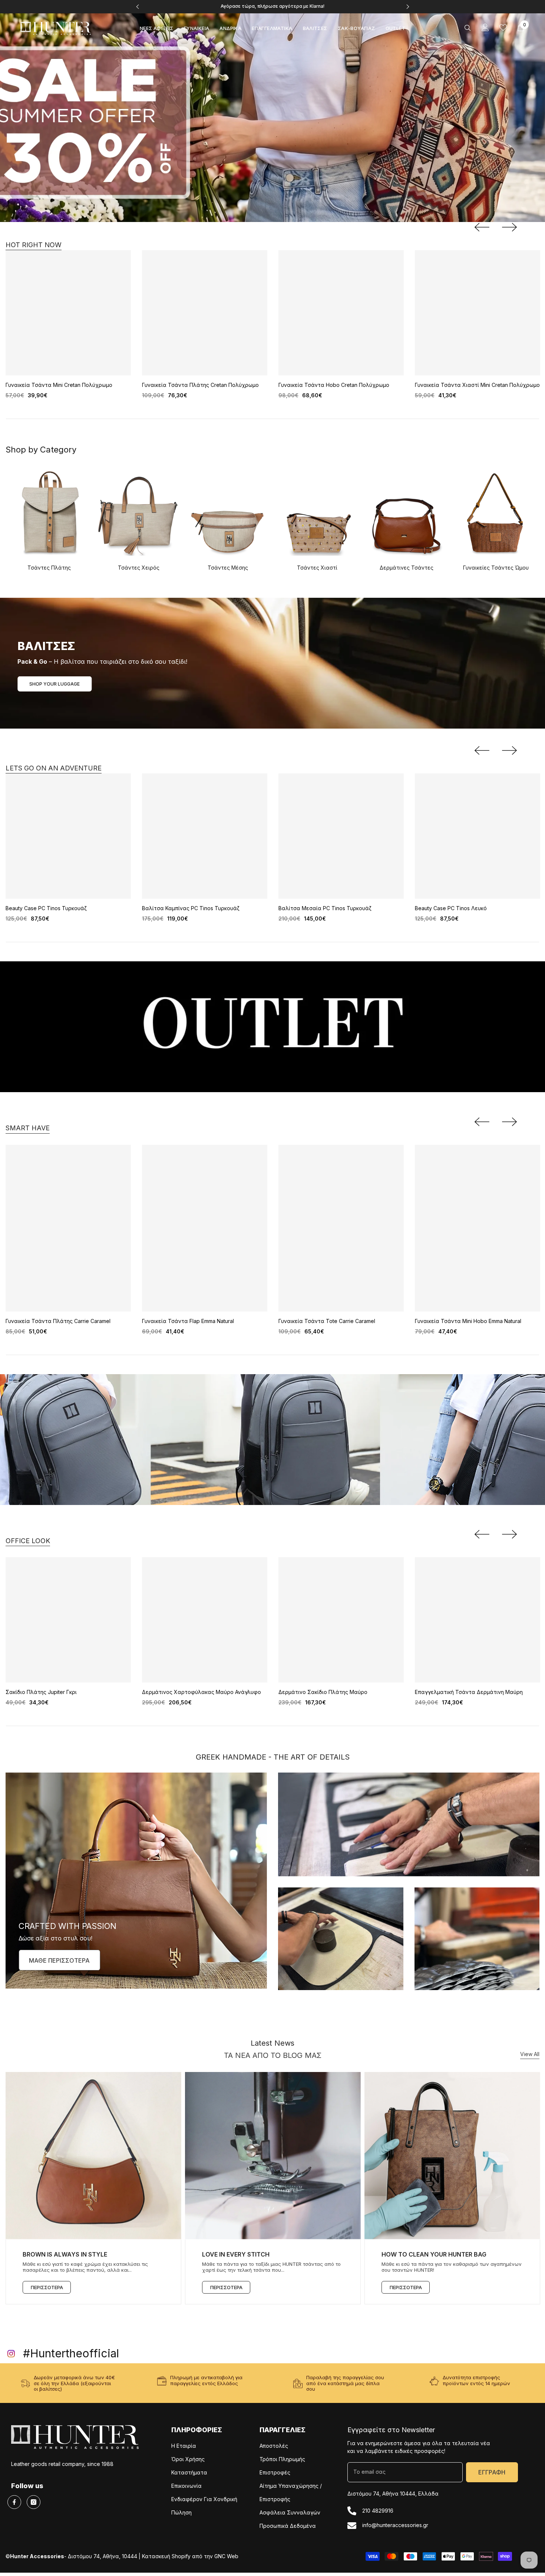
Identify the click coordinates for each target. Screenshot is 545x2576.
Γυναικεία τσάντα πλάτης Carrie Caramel (58, 1321)
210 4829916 (378, 2511)
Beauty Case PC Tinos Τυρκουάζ (46, 908)
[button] (482, 227)
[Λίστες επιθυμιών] (503, 27)
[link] (409, 1824)
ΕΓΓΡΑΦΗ (492, 2472)
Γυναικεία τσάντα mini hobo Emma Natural (468, 1321)
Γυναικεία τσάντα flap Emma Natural (188, 1321)
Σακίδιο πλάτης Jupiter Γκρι (41, 1692)
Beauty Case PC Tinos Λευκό (451, 908)
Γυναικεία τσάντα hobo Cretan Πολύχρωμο (334, 385)
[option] (273, 7)
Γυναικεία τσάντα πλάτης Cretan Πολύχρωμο (200, 385)
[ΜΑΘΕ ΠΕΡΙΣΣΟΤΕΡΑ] (136, 1881)
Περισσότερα (47, 2287)
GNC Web (226, 2557)
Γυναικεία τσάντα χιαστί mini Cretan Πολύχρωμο (477, 385)
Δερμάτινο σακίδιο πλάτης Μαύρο (323, 1692)
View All (530, 2054)
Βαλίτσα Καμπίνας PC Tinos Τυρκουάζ (191, 908)
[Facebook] (14, 2502)
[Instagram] (34, 2502)
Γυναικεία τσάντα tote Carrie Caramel (327, 1321)
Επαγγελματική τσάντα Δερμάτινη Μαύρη (469, 1692)
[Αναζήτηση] (468, 28)
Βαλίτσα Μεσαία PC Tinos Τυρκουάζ (325, 908)
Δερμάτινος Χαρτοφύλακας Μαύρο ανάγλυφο (202, 1692)
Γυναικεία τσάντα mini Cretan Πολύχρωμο (59, 385)
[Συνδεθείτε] (485, 27)
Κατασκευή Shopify (166, 2557)
